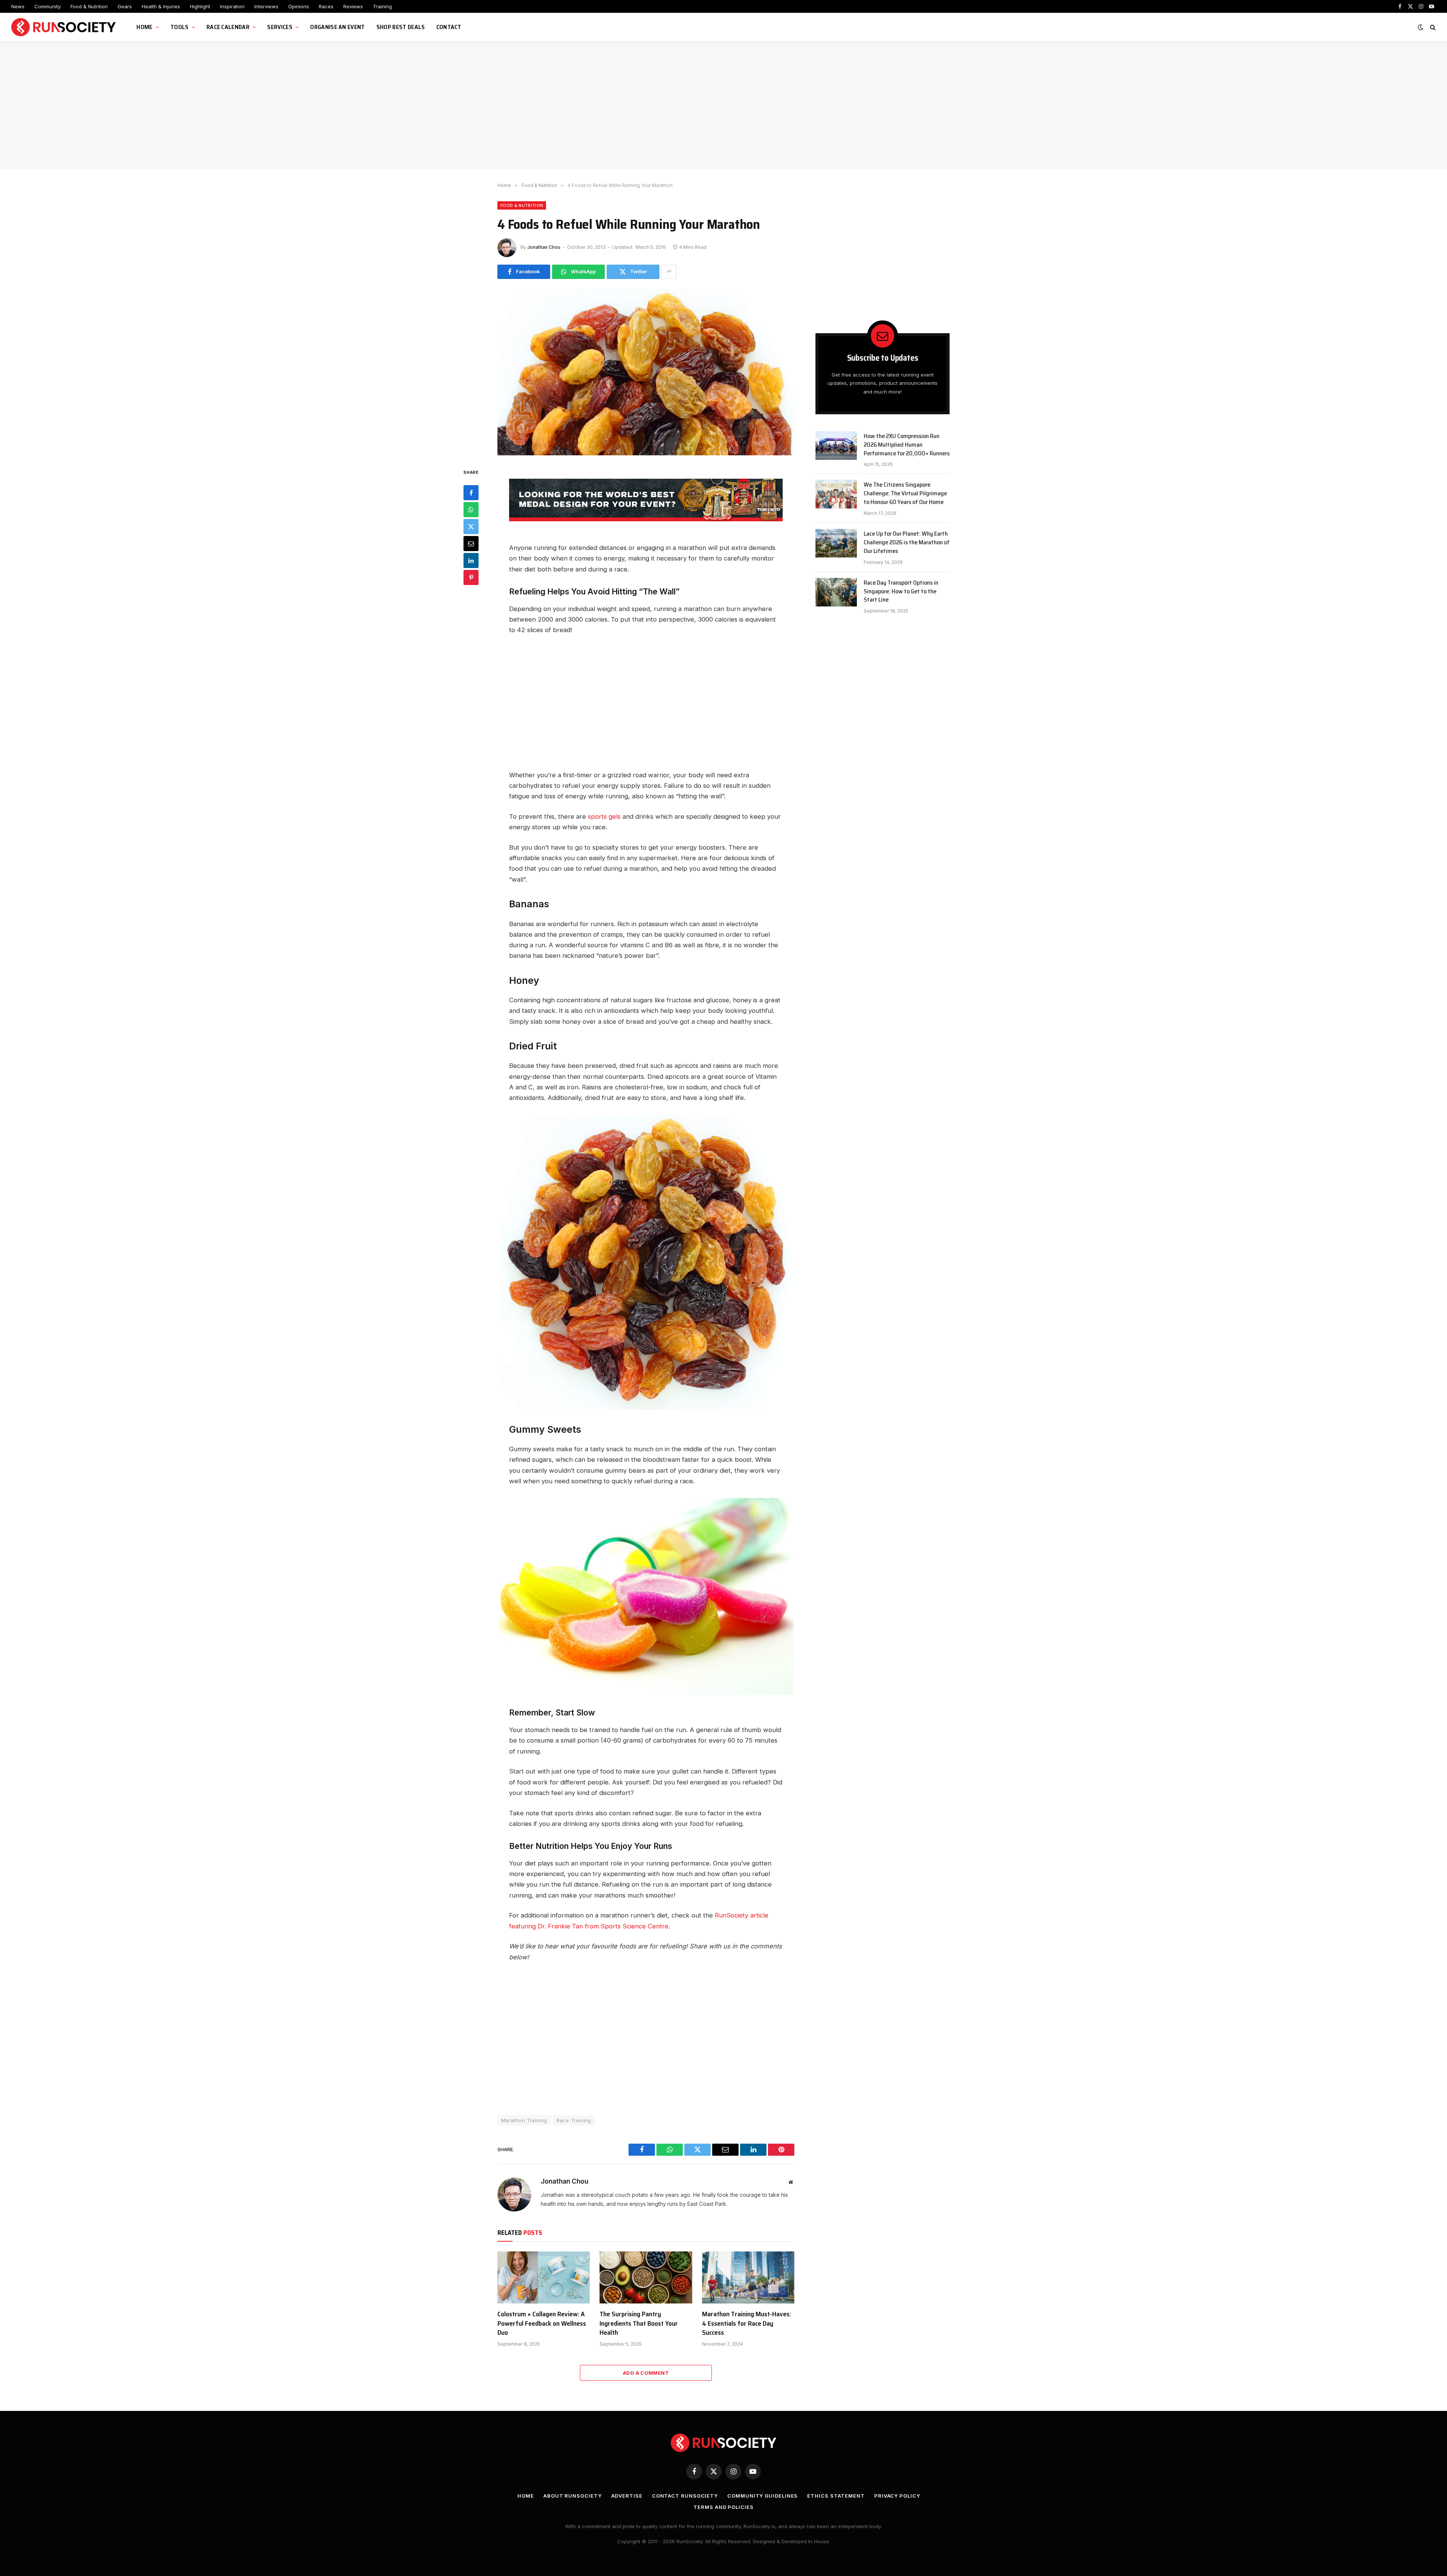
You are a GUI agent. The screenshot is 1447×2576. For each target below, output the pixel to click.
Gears (125, 6)
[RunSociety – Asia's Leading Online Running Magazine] (64, 27)
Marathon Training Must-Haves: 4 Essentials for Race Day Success (746, 2323)
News (18, 6)
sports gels (604, 816)
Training (382, 6)
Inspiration (232, 6)
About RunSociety (573, 2496)
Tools (180, 27)
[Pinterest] (471, 577)
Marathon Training (524, 2120)
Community (47, 6)
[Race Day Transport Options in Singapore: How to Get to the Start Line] (836, 592)
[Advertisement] (723, 106)
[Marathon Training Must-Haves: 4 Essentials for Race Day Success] (748, 2277)
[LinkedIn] (471, 561)
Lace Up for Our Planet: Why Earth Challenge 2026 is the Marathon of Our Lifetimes (907, 543)
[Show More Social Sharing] (669, 272)
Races (326, 6)
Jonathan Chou (544, 247)
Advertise (627, 2496)
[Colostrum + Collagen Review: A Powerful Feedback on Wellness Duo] (544, 2277)
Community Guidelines (763, 2496)
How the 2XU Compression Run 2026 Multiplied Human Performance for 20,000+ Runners (907, 445)
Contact (449, 27)
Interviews (266, 6)
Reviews (353, 6)
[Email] (471, 544)
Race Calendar (228, 27)
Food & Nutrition (89, 6)
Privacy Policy (897, 2496)
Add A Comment (646, 2373)
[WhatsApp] (471, 510)
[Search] (1432, 27)
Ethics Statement (836, 2496)
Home (144, 27)
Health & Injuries (161, 6)
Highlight (200, 6)
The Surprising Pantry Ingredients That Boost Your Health (639, 2323)
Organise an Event (337, 27)
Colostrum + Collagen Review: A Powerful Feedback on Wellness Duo (542, 2323)
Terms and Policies (723, 2507)
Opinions (299, 6)
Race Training (574, 2120)
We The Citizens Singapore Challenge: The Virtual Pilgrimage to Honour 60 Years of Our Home (905, 494)
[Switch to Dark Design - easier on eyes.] (1421, 27)
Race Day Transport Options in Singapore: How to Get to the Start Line (901, 592)
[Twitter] (471, 527)
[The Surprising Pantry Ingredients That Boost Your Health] (646, 2277)
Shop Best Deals (401, 27)
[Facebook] (471, 493)
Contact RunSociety (685, 2496)
